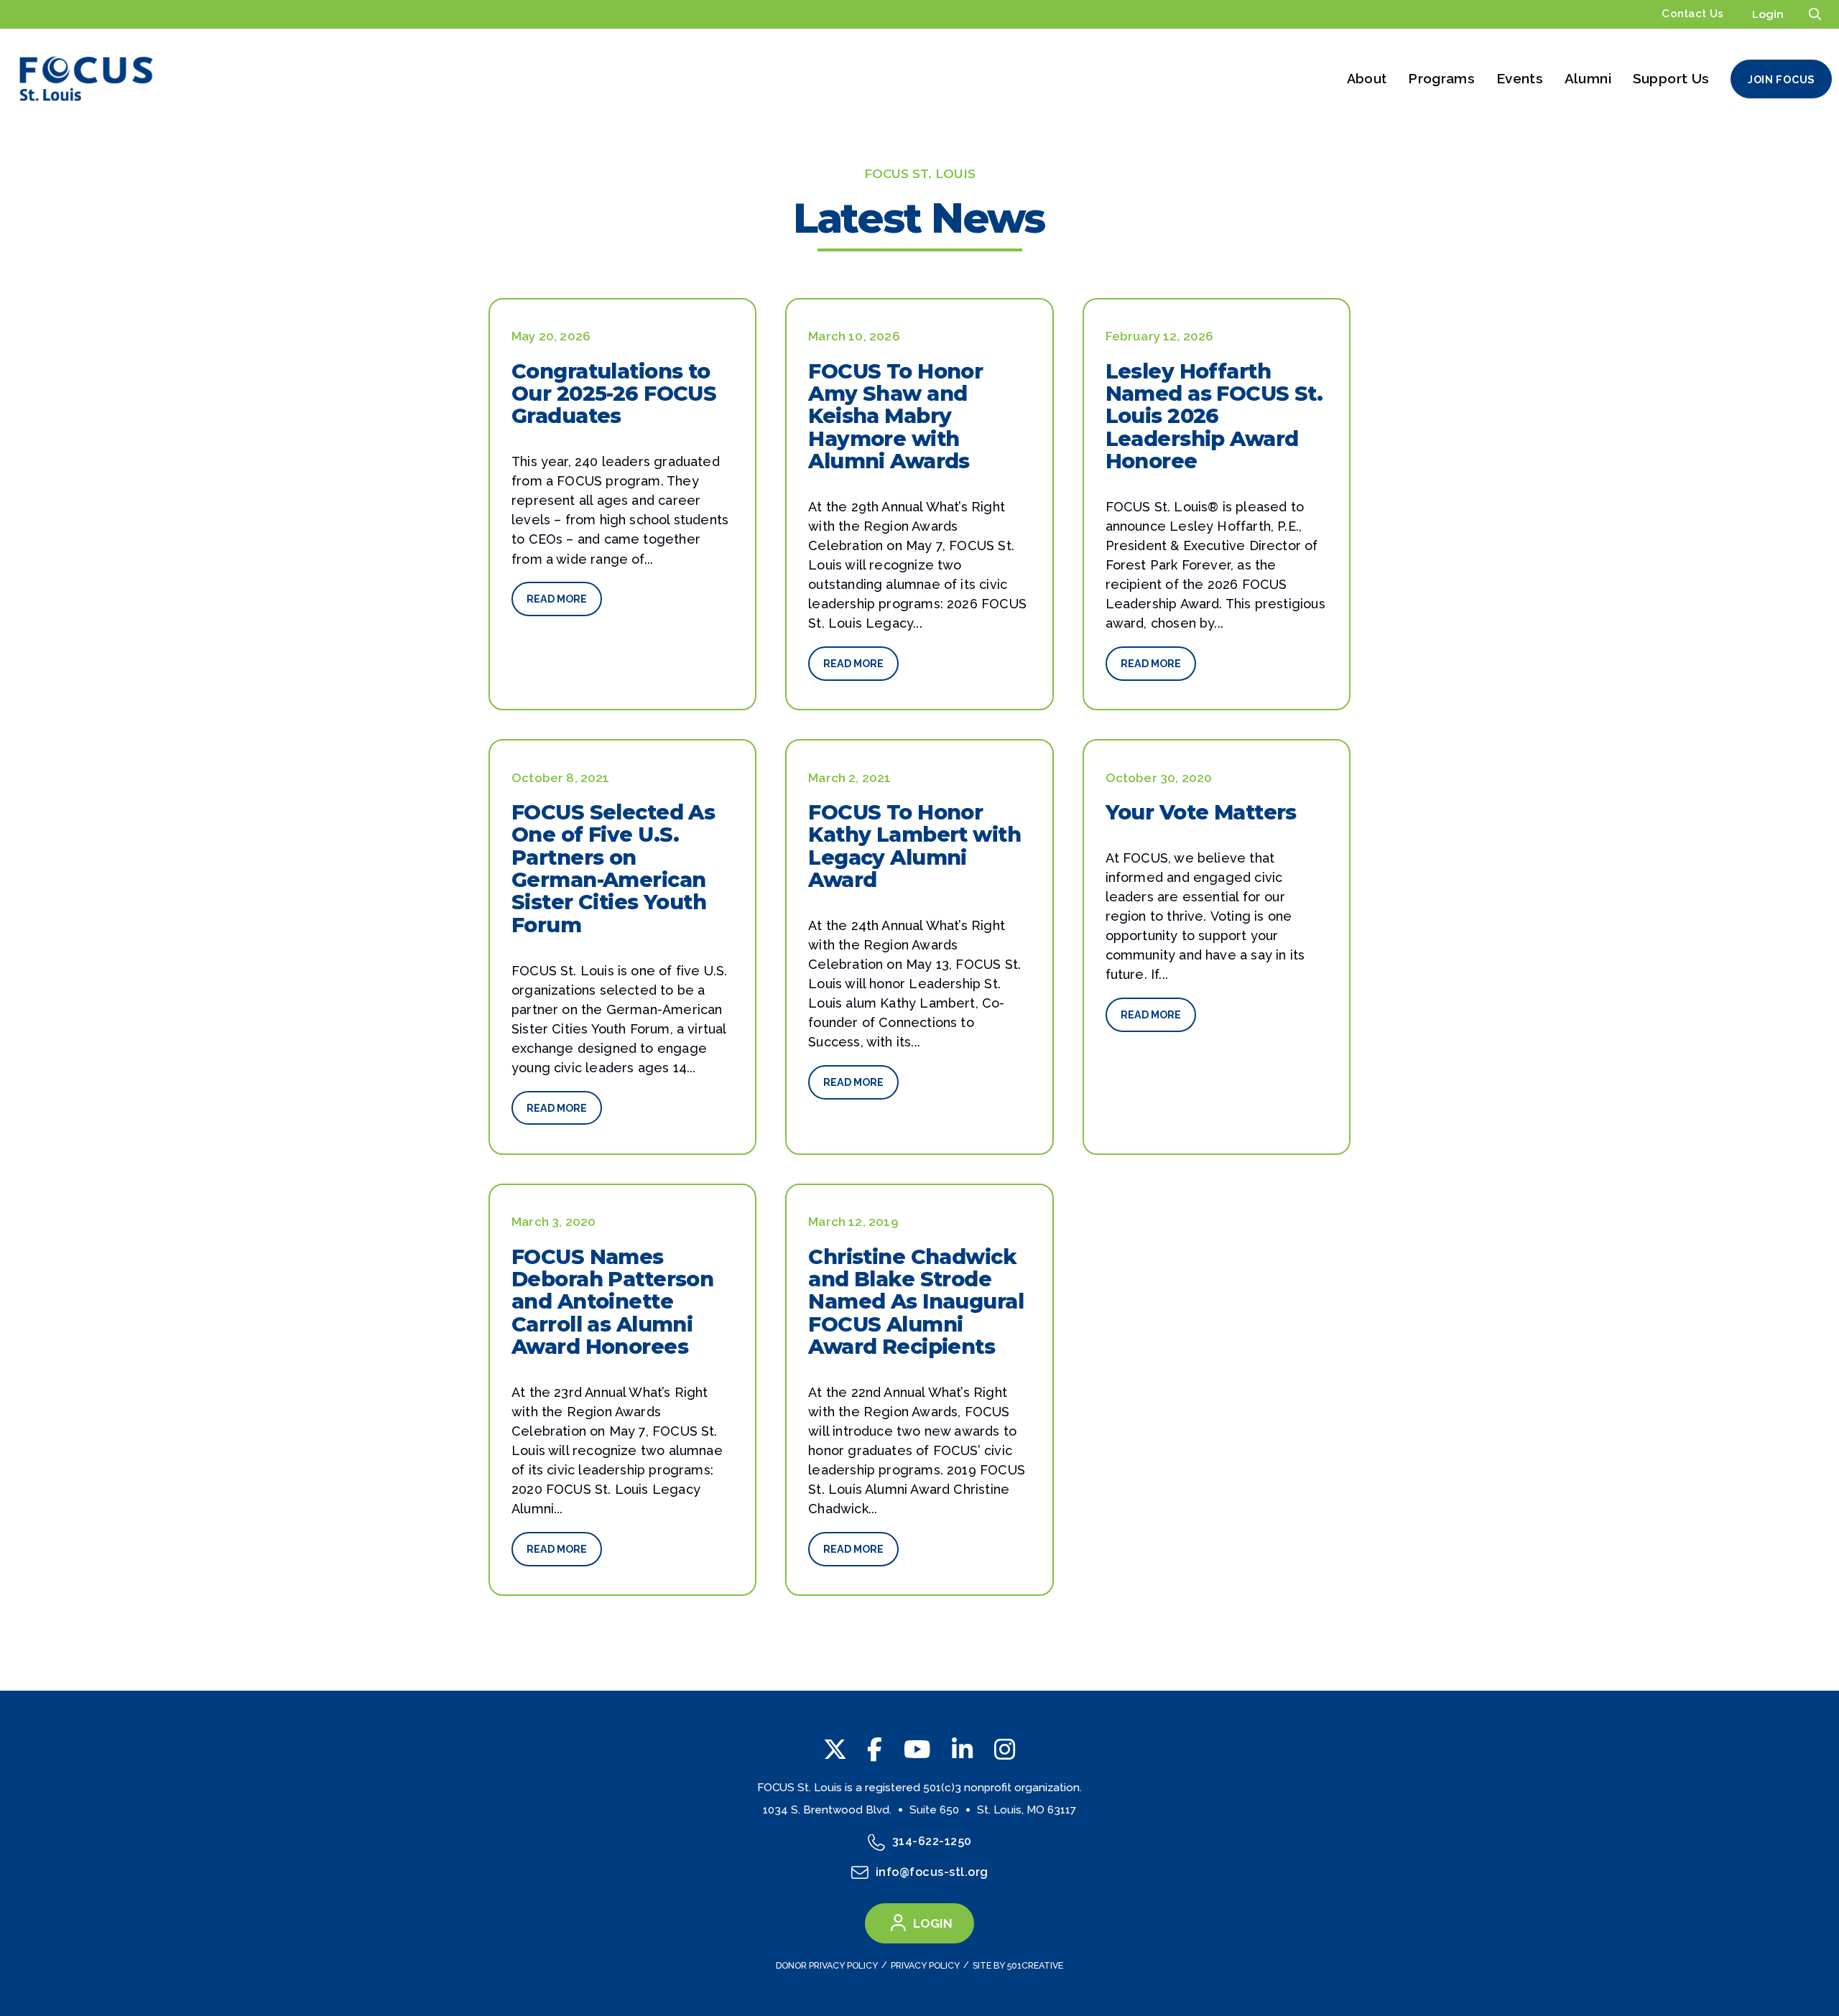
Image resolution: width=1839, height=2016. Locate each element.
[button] (1815, 14)
